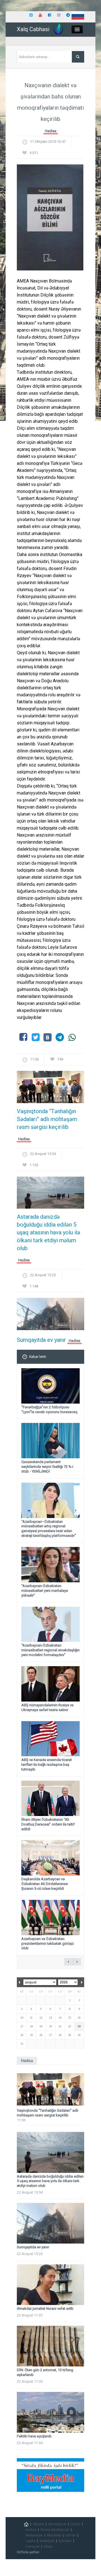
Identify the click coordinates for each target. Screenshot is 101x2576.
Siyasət (38, 2524)
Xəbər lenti (37, 1357)
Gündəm (65, 2541)
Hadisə (51, 131)
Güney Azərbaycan (55, 2530)
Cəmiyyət (33, 2547)
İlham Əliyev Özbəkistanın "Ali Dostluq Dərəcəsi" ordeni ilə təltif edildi (48, 1824)
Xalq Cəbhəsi (33, 29)
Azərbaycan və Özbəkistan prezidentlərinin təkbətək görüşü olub (48, 1944)
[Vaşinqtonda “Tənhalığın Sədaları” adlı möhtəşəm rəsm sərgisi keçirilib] (50, 1089)
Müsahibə (54, 2535)
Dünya (75, 2524)
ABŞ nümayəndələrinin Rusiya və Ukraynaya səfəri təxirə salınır (47, 1707)
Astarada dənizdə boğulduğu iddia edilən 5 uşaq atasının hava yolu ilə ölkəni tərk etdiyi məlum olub (49, 1232)
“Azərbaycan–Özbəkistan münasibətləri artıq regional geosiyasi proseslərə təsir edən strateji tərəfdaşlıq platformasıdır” (49, 1529)
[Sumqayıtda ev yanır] (50, 1316)
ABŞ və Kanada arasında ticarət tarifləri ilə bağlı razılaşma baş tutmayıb (47, 1765)
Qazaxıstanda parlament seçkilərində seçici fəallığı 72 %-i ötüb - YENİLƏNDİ (47, 1467)
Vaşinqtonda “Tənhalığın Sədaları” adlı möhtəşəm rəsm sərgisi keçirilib (47, 1119)
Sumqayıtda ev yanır (41, 1340)
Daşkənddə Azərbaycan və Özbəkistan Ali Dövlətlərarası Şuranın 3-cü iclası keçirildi (45, 1884)
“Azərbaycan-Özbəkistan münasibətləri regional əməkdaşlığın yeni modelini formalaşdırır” (50, 1650)
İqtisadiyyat (57, 2524)
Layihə (30, 2541)
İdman (71, 2535)
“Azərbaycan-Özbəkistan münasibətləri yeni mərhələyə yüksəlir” (45, 1591)
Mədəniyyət (34, 2535)
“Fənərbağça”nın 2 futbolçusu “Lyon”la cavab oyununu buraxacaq (49, 1409)
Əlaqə (48, 2547)
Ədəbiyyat (47, 2541)
